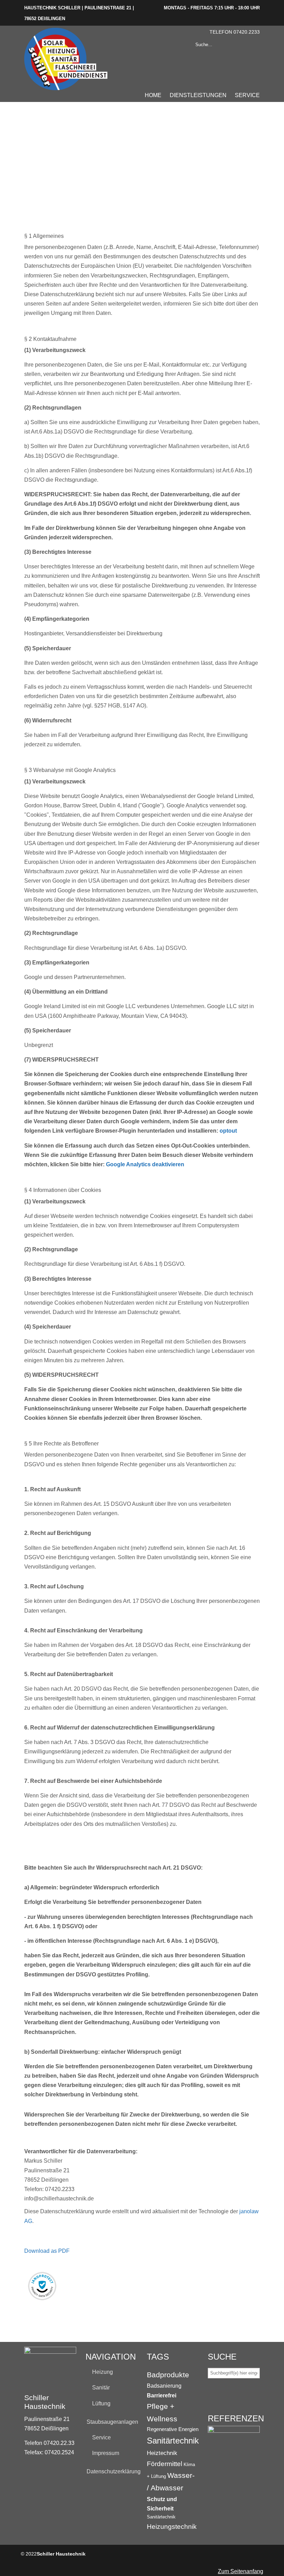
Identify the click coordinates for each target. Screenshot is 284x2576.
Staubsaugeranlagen (112, 2422)
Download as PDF (47, 2251)
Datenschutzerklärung (112, 2471)
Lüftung (101, 2403)
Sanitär (101, 2388)
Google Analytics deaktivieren (145, 1164)
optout (228, 1131)
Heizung (103, 2372)
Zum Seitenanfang (241, 2571)
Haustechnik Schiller (66, 59)
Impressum (106, 2453)
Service (101, 2437)
